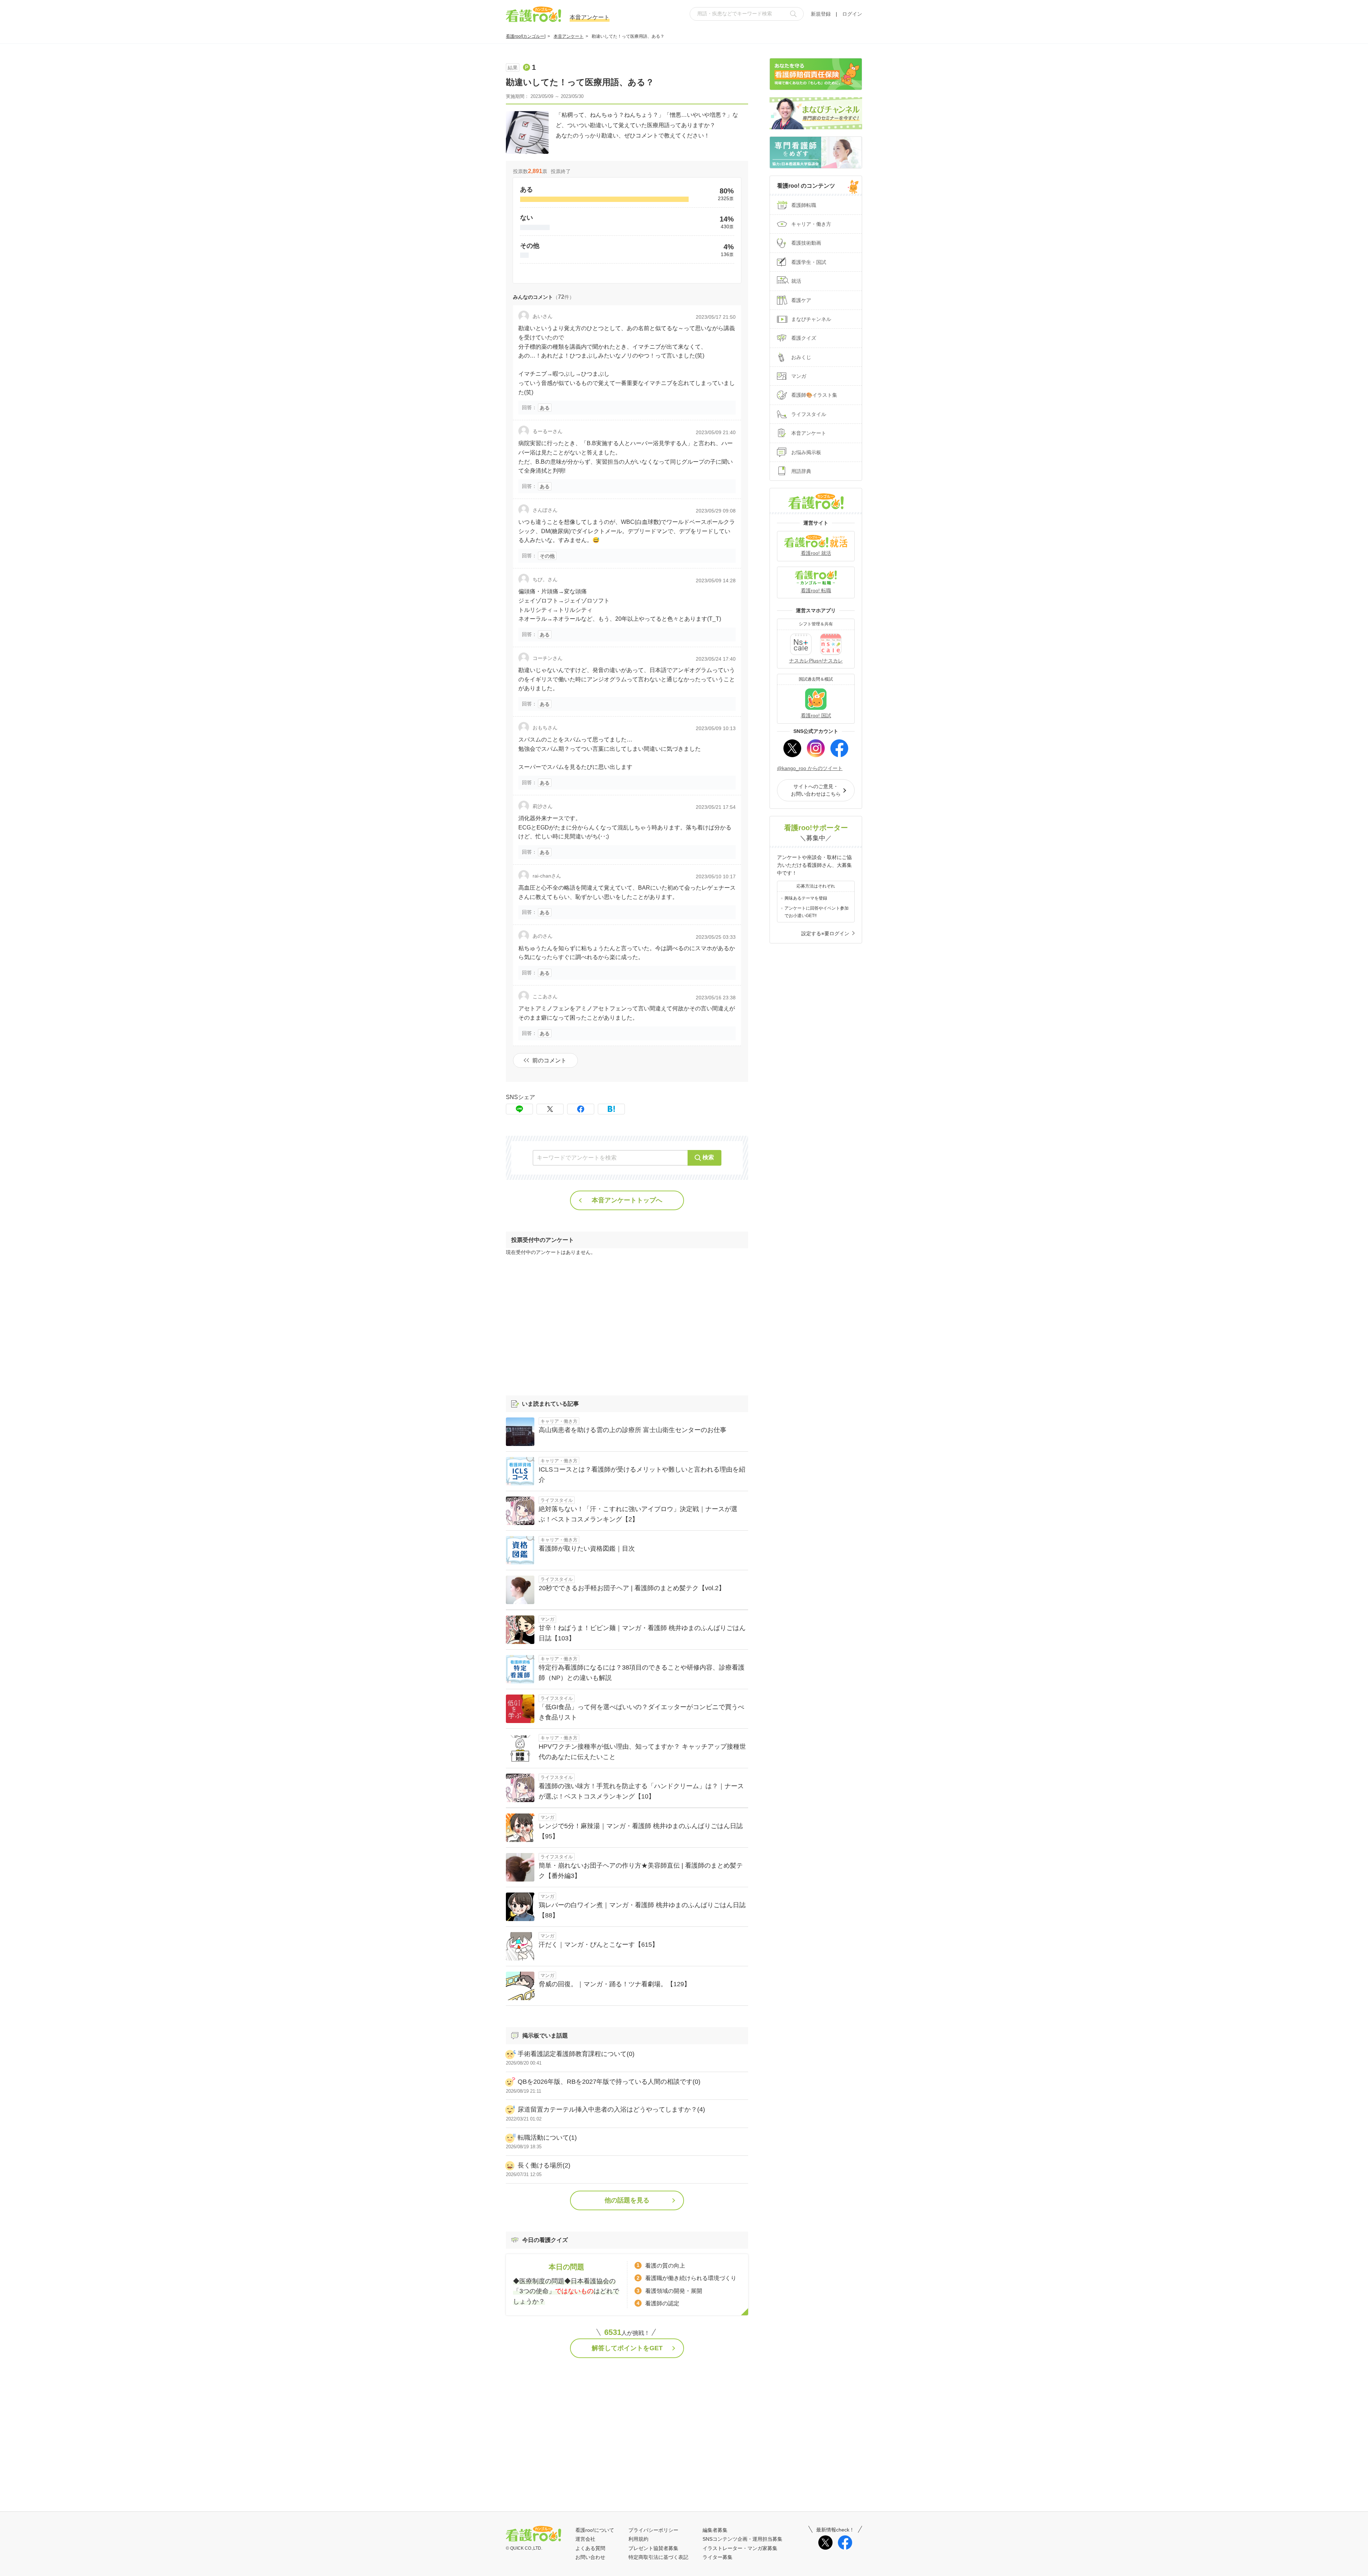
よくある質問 (590, 2548)
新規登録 (821, 14)
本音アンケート (569, 36)
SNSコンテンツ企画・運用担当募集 (742, 2539)
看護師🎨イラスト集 (814, 395)
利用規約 (638, 2539)
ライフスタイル (809, 414)
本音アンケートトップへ (627, 1200)
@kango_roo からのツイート (810, 768)
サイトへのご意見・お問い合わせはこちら (816, 790)
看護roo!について (595, 2530)
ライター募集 (717, 2557)
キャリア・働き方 (811, 224)
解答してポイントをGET (627, 2348)
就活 (796, 281)
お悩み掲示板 (806, 452)
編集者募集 (715, 2530)
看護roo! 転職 (816, 590)
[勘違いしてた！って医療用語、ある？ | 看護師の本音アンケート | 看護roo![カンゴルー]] (611, 1109)
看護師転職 (804, 205)
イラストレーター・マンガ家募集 (740, 2548)
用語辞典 (801, 471)
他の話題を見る (627, 2200)
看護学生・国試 (809, 262)
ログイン (852, 14)
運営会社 (585, 2539)
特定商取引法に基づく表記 (658, 2557)
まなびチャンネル (811, 319)
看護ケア (801, 300)
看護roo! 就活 (816, 553)
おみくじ (801, 357)
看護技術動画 (806, 243)
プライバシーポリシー (653, 2530)
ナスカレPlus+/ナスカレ (816, 661)
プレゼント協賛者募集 (653, 2548)
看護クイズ (804, 338)
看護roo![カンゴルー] (526, 36)
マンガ (799, 376)
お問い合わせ (590, 2557)
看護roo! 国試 (816, 715)
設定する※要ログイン (825, 933)
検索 (708, 1157)
